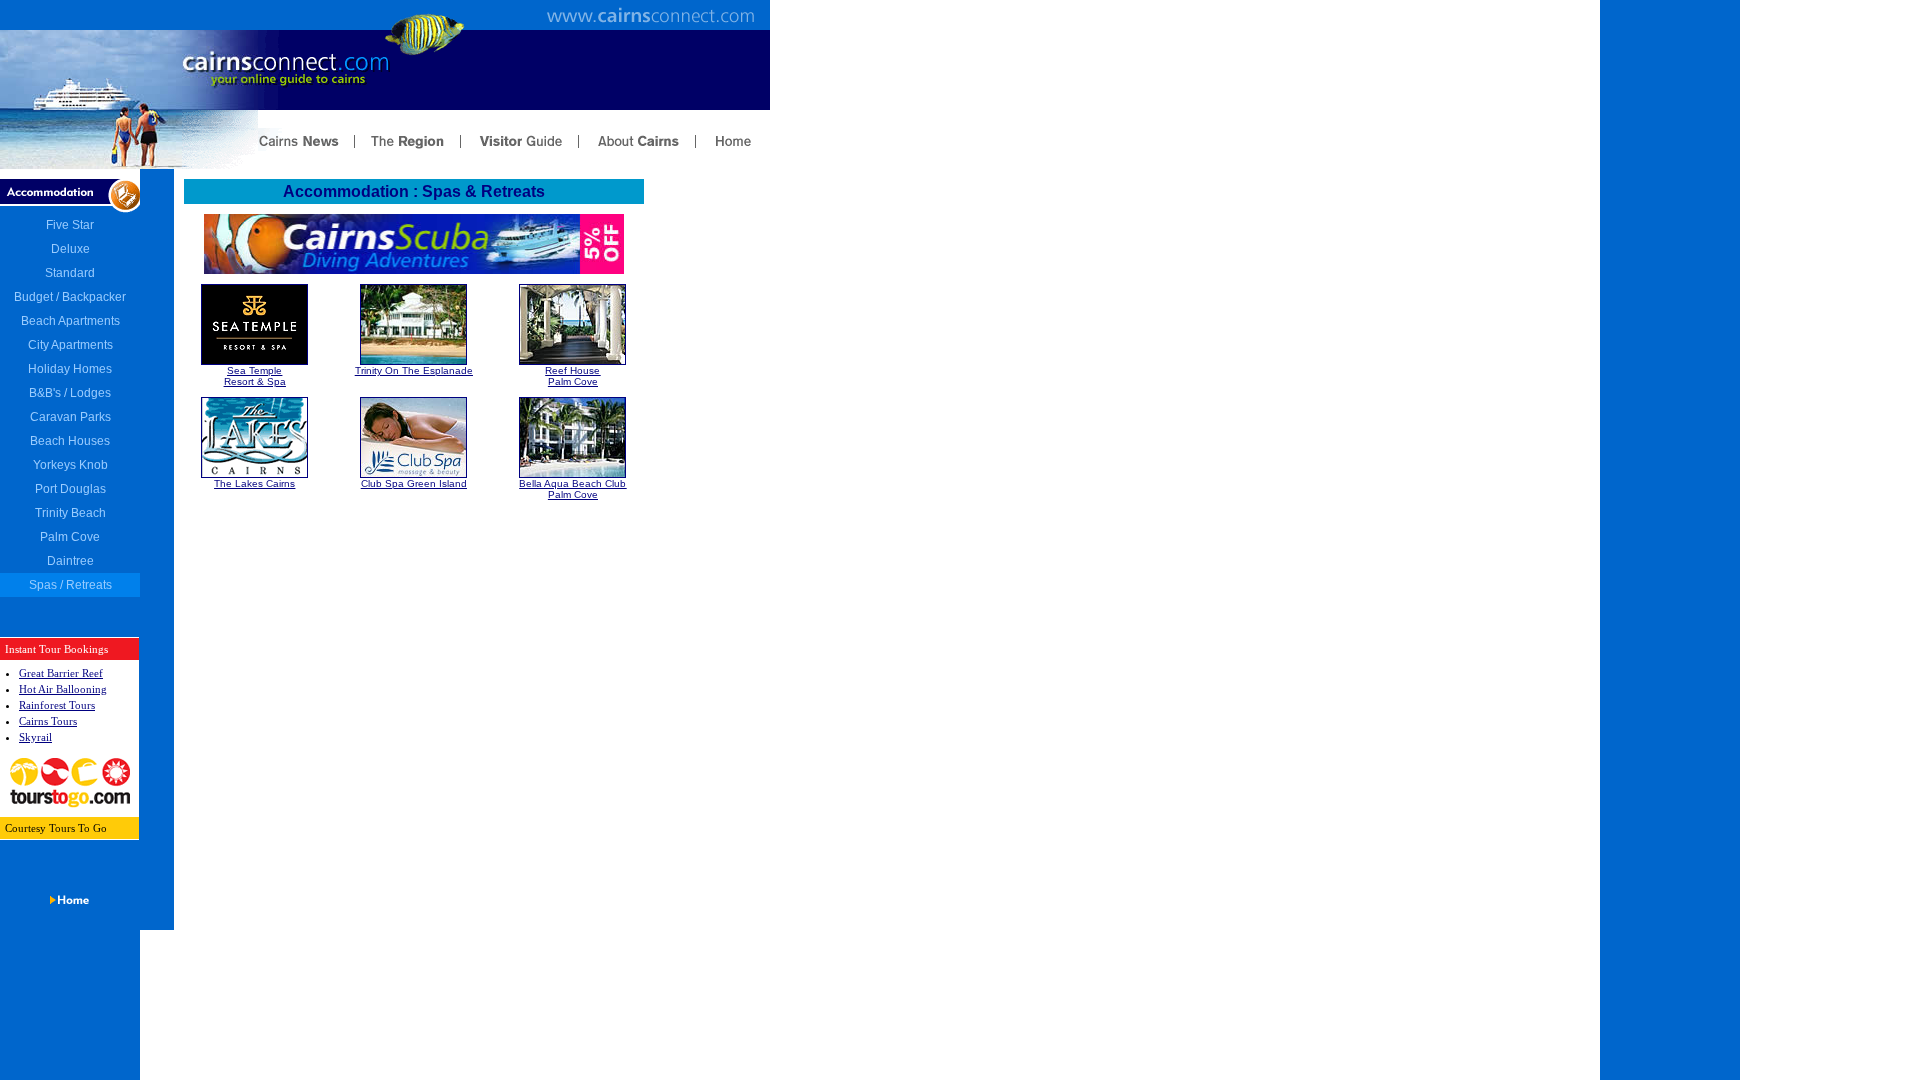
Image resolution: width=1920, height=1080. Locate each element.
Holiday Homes (70, 369)
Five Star (70, 225)
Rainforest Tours (57, 705)
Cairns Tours (48, 721)
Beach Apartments (70, 321)
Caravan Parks (70, 417)
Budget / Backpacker (70, 297)
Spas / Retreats (70, 585)
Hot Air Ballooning (63, 689)
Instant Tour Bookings (56, 649)
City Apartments (70, 345)
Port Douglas (70, 489)
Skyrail (35, 737)
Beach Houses (70, 441)
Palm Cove (70, 537)
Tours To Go (78, 828)
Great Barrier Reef (61, 673)
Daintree (70, 561)
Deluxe (70, 249)
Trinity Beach (70, 513)
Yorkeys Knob (70, 465)
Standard (70, 273)
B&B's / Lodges (70, 393)
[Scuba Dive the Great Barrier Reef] (414, 270)
